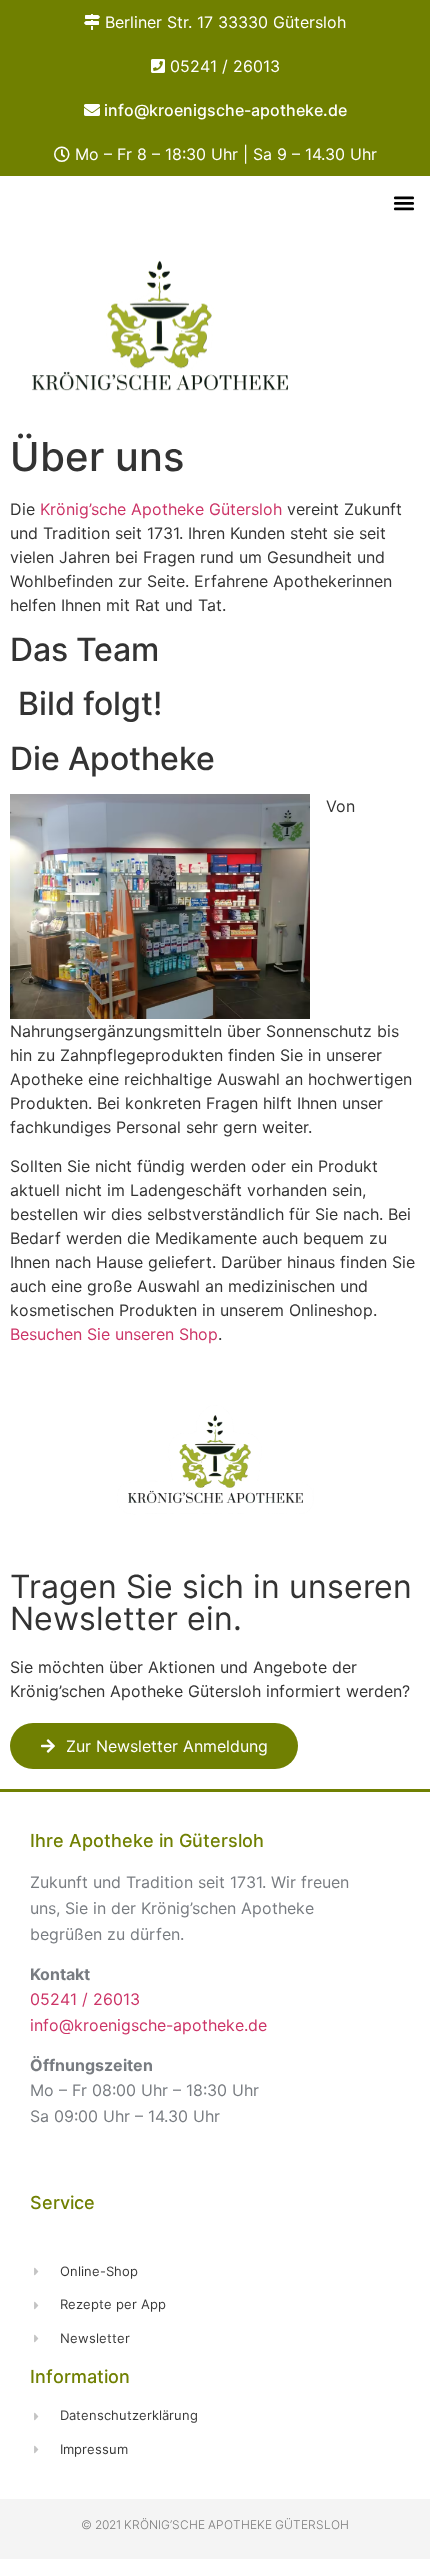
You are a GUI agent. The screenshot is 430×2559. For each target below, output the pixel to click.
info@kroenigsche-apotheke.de (225, 110)
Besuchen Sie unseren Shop (114, 1334)
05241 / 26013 (225, 66)
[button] (403, 202)
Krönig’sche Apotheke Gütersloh (161, 509)
